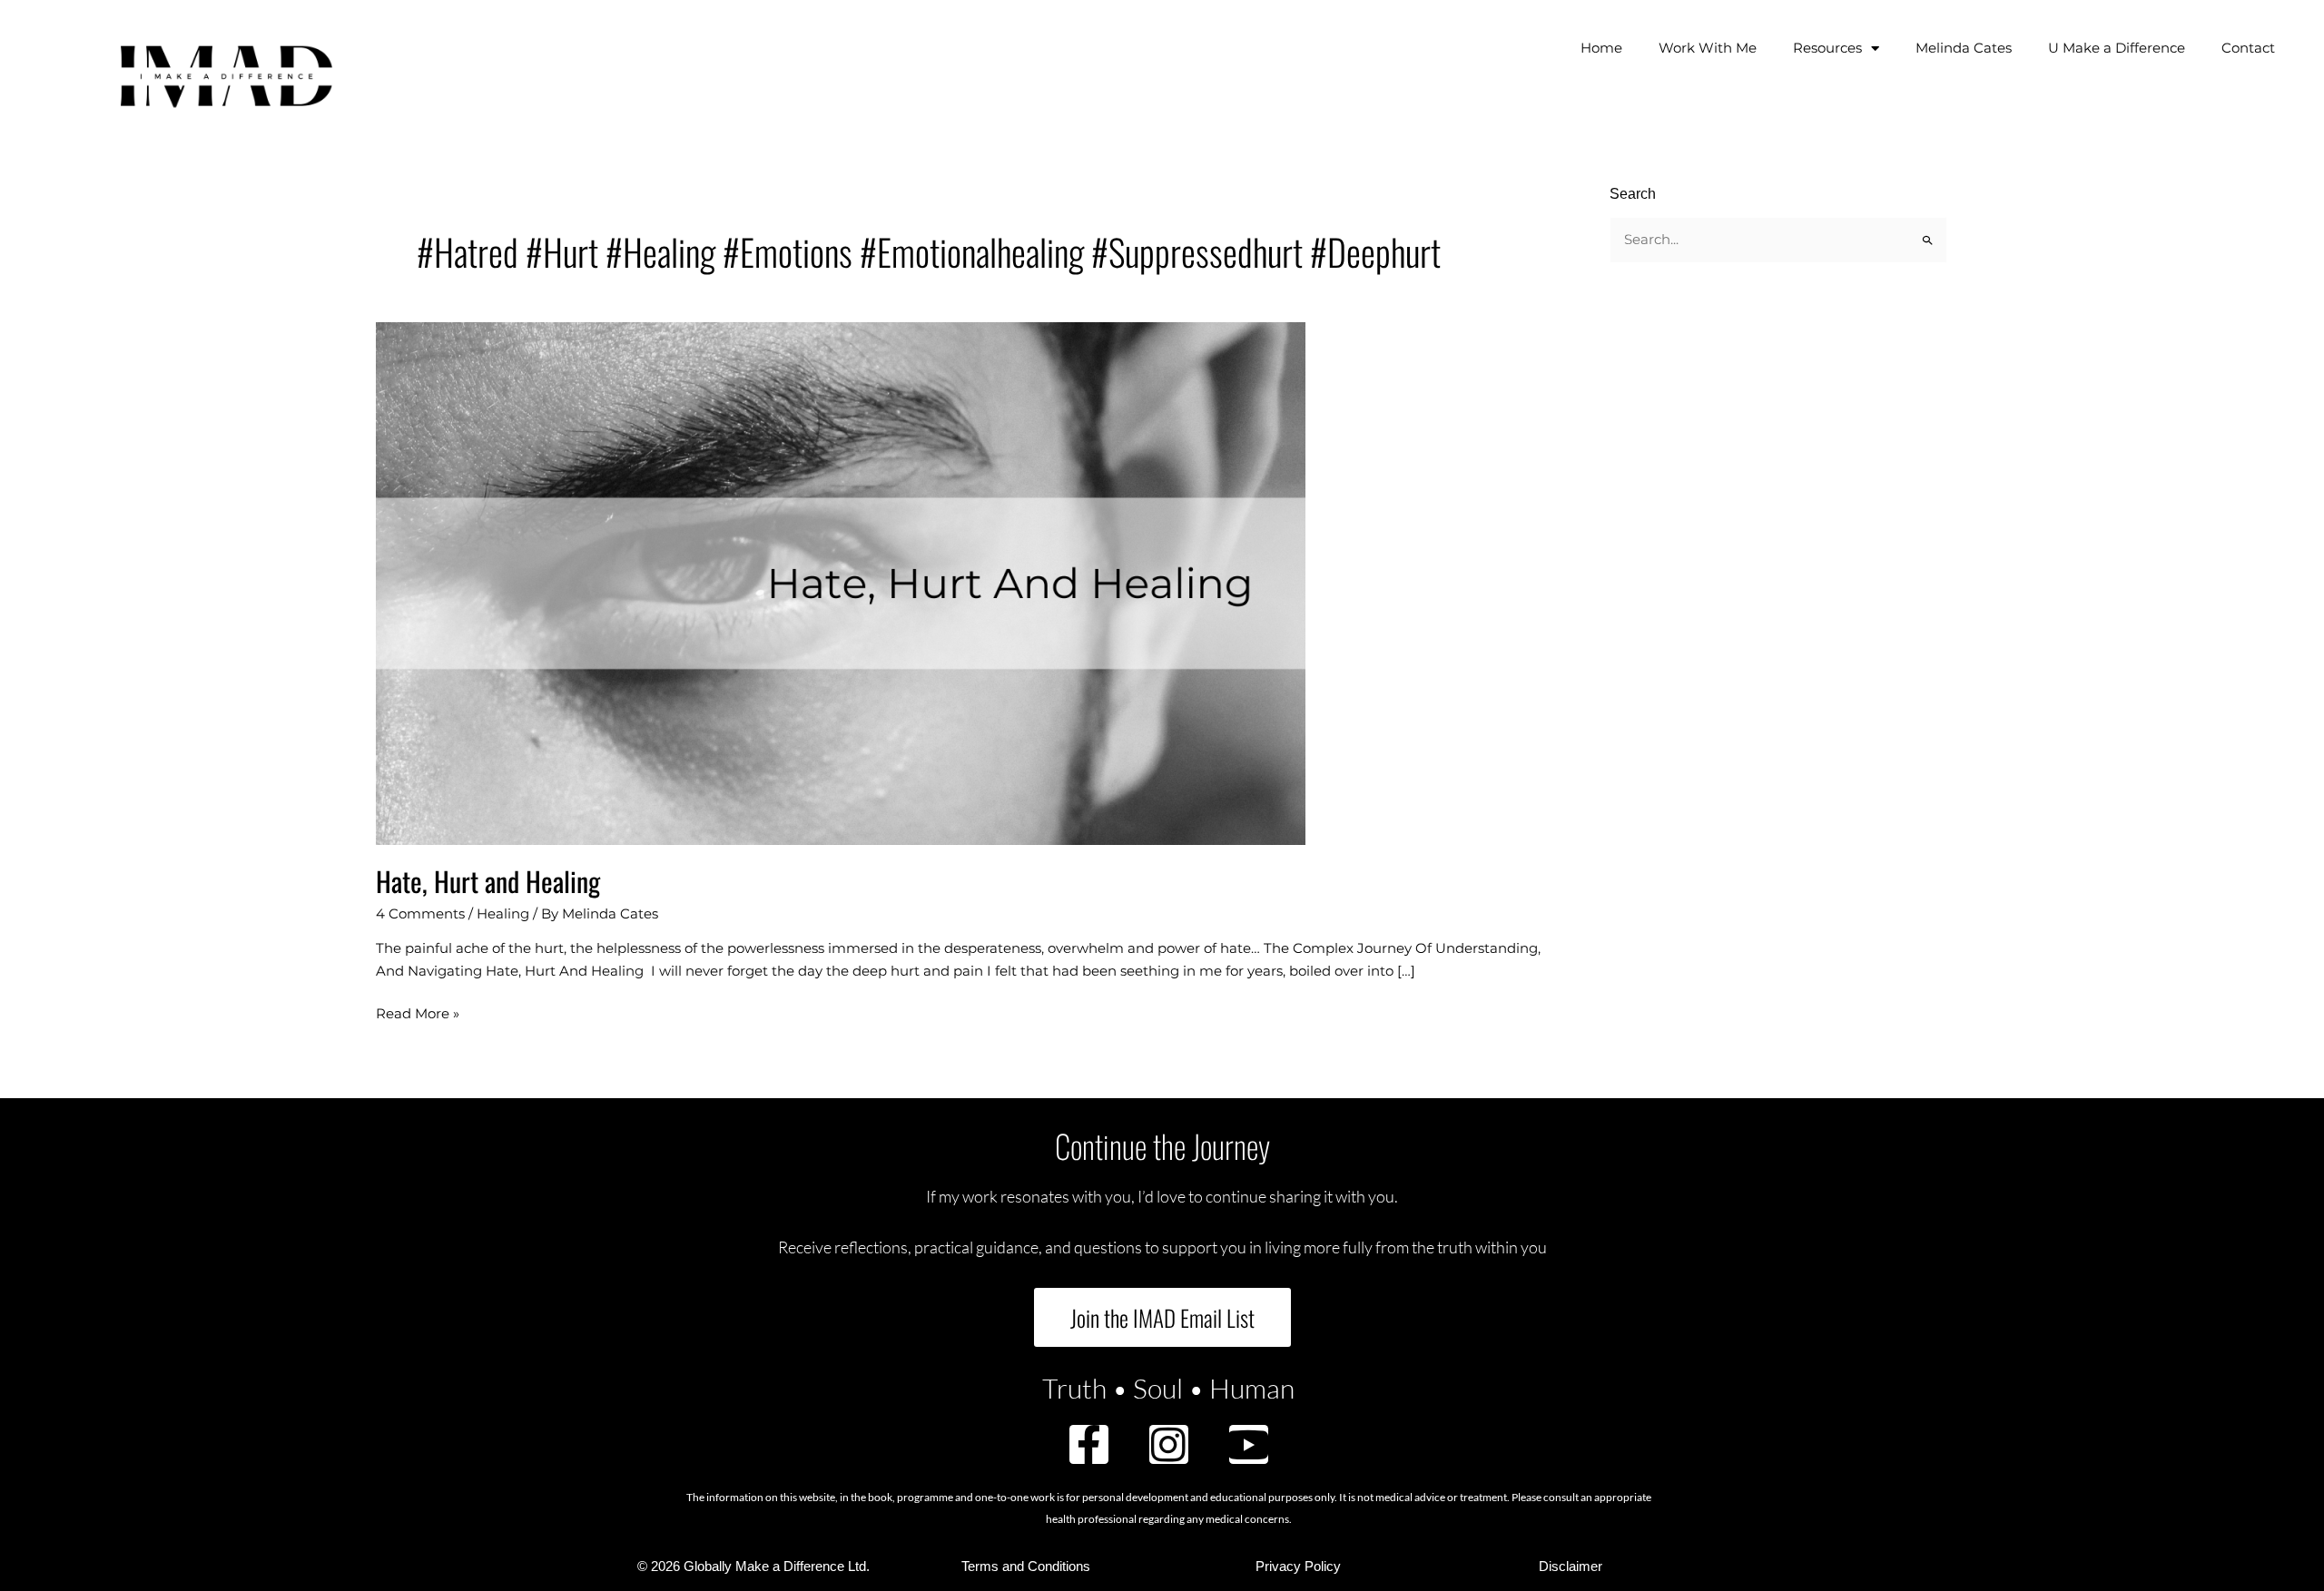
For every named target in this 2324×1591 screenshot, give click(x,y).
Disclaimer (1571, 1566)
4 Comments (420, 913)
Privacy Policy (1298, 1566)
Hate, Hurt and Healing (488, 881)
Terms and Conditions (1026, 1566)
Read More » (418, 1012)
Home (1601, 48)
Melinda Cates (1964, 48)
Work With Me (1708, 48)
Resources (1827, 48)
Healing (503, 913)
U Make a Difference (2117, 48)
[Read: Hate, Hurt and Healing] (841, 582)
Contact (2248, 48)
